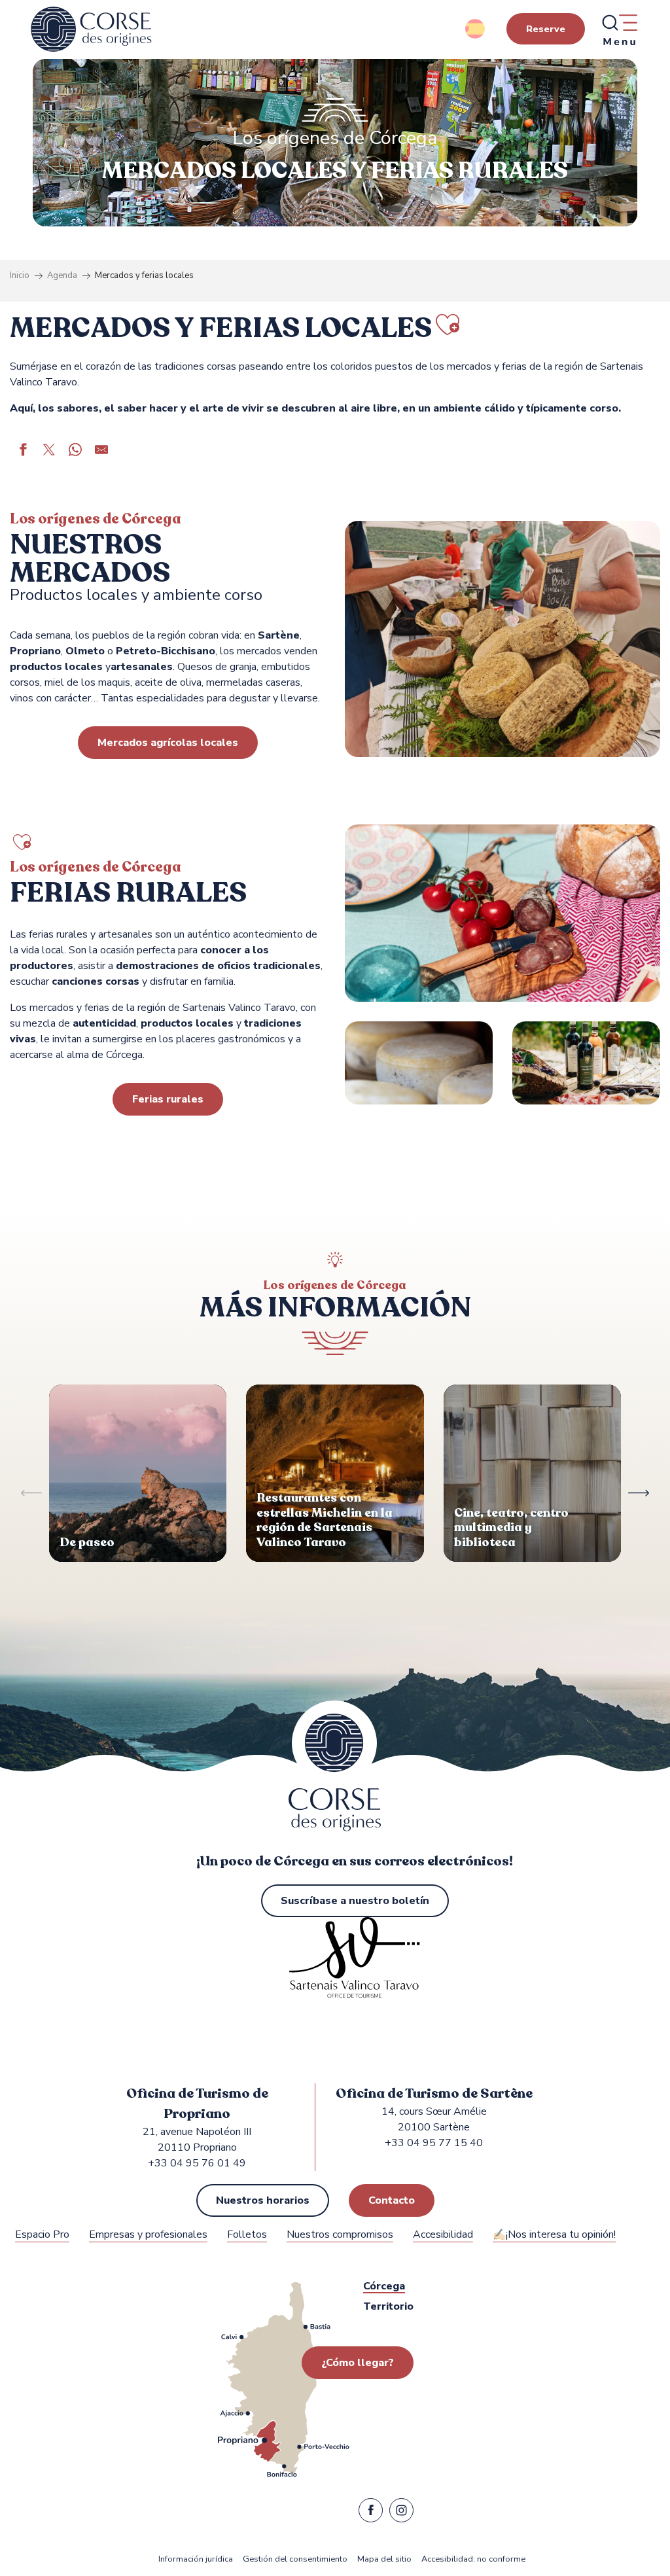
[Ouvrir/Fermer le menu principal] (619, 29)
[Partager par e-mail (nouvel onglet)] (101, 451)
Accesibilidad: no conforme (473, 2559)
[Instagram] (401, 2513)
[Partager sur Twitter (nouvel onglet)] (49, 451)
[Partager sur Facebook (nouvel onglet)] (23, 451)
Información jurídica (196, 2559)
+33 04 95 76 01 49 (197, 2163)
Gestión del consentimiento (295, 2559)
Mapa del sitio (384, 2559)
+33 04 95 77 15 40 (434, 2143)
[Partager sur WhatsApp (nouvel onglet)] (75, 451)
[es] (476, 29)
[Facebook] (371, 2513)
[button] (476, 29)
